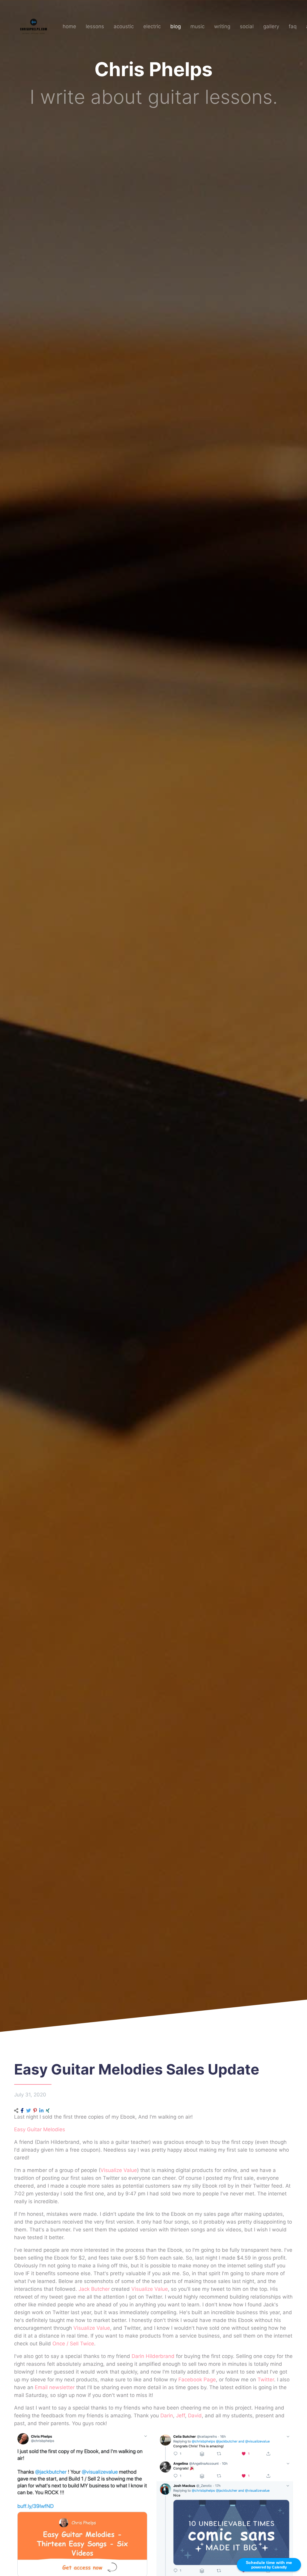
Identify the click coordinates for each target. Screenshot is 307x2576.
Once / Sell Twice (73, 2344)
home (69, 26)
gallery (271, 26)
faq (293, 26)
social (247, 26)
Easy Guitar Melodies (40, 2129)
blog (176, 26)
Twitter (266, 2380)
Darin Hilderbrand (153, 2356)
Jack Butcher (94, 2289)
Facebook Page (197, 2380)
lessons (95, 26)
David (195, 2416)
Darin (167, 2416)
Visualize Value (119, 2170)
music (197, 26)
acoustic (124, 26)
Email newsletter (55, 2387)
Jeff (180, 2416)
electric (152, 26)
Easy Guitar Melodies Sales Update (137, 2069)
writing (222, 26)
